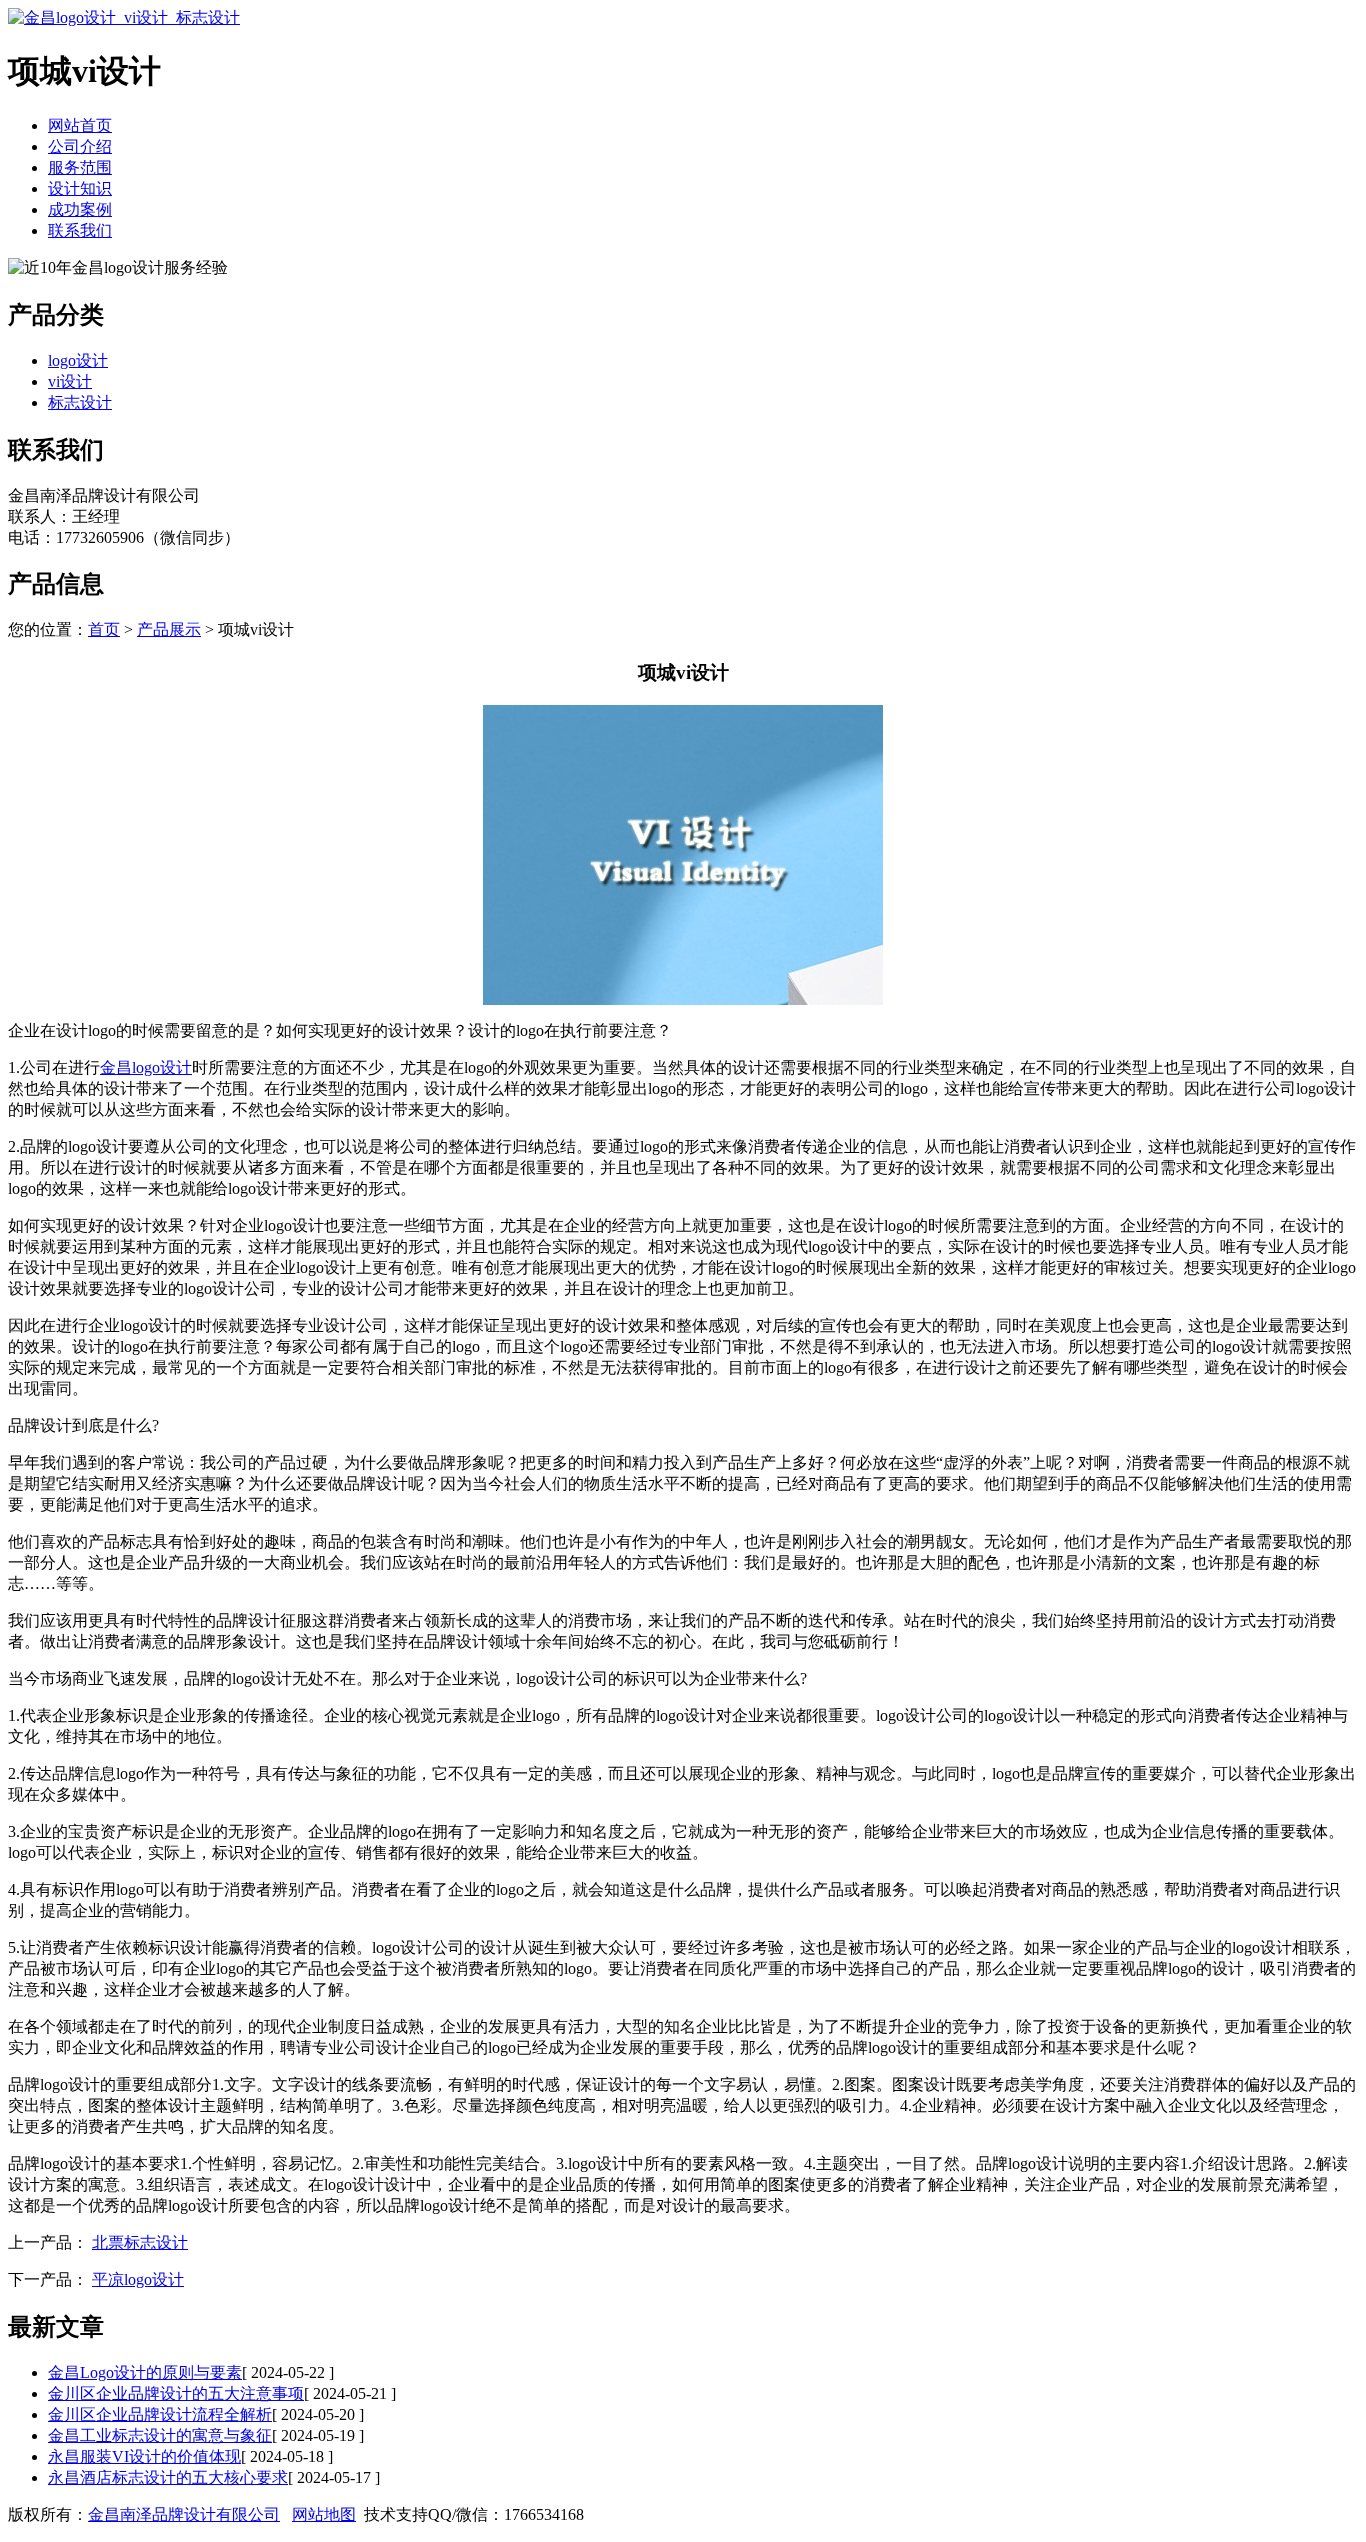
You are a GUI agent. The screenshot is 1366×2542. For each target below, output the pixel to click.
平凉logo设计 (138, 2279)
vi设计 (70, 381)
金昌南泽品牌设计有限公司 (184, 2514)
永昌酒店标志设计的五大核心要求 (168, 2477)
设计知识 (80, 188)
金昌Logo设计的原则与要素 (145, 2372)
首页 (104, 629)
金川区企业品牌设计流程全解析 (160, 2414)
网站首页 (80, 125)
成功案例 (80, 209)
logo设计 (78, 360)
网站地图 (324, 2514)
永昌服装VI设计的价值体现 (144, 2456)
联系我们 (80, 230)
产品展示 (169, 629)
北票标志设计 (140, 2242)
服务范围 (80, 167)
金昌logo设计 (146, 1067)
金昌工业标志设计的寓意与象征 (160, 2435)
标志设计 (80, 402)
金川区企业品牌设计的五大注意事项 (176, 2393)
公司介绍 (80, 146)
